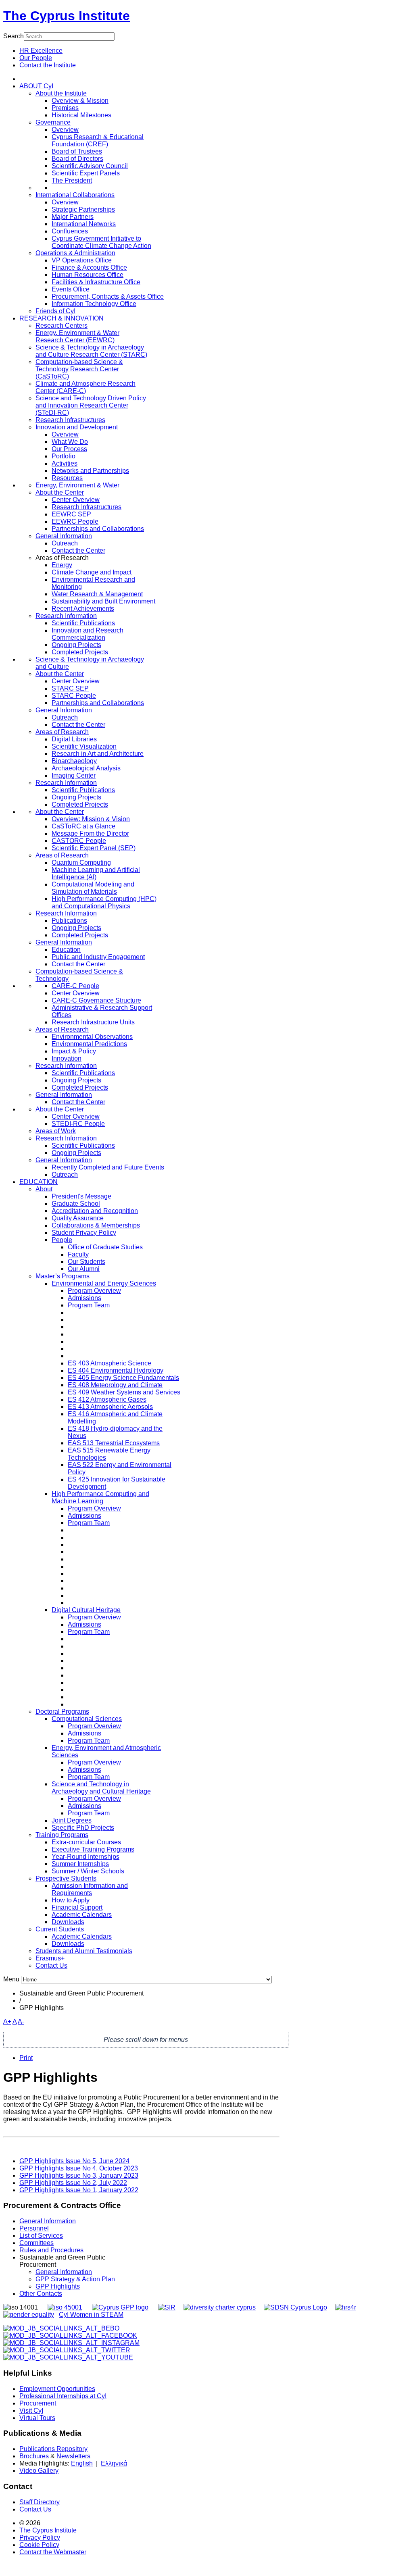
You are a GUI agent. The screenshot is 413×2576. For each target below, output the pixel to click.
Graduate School (76, 1204)
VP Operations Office (82, 260)
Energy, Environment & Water (77, 485)
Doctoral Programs (62, 1711)
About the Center (60, 492)
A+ (7, 2021)
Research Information (66, 616)
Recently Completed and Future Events (108, 1167)
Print (26, 2058)
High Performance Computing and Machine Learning (100, 1497)
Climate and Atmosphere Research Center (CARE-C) (86, 387)
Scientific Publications (83, 623)
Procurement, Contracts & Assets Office (108, 297)
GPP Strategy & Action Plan (75, 2279)
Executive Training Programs (93, 1849)
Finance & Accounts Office (89, 267)
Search (14, 36)
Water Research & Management (97, 594)
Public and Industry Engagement (98, 957)
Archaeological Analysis (86, 768)
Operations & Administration (75, 253)
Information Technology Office (94, 304)
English (82, 2463)
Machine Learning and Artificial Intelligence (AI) (96, 873)
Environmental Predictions (89, 1044)
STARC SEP (70, 688)
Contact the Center (78, 550)
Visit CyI (31, 2411)
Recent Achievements (83, 609)
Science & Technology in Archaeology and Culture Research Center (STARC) (91, 351)
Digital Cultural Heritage (86, 1610)
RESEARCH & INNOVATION (62, 318)
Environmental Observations (92, 1037)
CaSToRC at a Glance (83, 826)
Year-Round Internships (86, 1857)
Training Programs (62, 1835)
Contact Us (51, 1965)
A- (21, 2021)
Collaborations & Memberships (96, 1225)
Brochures (34, 2456)
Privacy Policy (40, 2538)
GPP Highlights (58, 2286)
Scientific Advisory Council (90, 166)
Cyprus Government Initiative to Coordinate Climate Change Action (101, 242)
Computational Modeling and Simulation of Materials (93, 888)
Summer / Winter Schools (88, 1871)
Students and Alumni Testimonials (84, 1951)
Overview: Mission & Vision (91, 819)
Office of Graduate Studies (105, 1247)
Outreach (65, 543)
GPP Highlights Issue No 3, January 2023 (79, 2175)
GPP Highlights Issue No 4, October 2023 (79, 2168)
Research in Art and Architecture (98, 754)
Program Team (89, 1305)
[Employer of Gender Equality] (29, 2315)
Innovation (67, 1058)
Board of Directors (77, 159)
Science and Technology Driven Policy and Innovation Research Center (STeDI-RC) (91, 405)
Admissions (84, 1298)
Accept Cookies (52, 115)
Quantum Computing (81, 862)
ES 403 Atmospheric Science (110, 1363)
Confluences (70, 231)
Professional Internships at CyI (63, 2396)
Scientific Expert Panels (86, 173)
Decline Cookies (111, 115)
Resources (67, 478)
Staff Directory (40, 2502)
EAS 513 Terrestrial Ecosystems (114, 1443)
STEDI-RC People (78, 1124)
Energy (62, 565)
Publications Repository (53, 2449)
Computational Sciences (87, 1719)
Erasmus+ (50, 1958)
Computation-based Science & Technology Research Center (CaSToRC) (79, 369)
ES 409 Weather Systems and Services (124, 1392)
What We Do (70, 442)
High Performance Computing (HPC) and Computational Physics (104, 902)
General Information (64, 536)
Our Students (87, 1262)
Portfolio (64, 456)
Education (66, 950)
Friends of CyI (55, 311)
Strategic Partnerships (83, 209)
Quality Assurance (78, 1218)
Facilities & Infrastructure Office (96, 282)
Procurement (38, 2403)
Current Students (60, 1929)
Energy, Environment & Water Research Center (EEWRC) (77, 336)
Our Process (69, 449)
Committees (37, 2243)
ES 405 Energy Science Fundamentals (123, 1378)
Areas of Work (56, 1131)
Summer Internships (80, 1864)
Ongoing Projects (76, 645)
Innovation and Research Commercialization (88, 634)
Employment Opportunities (57, 2389)
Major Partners (73, 217)
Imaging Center (74, 775)
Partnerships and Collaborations (98, 529)
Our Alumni (84, 1269)
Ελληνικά (114, 2463)
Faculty (78, 1254)
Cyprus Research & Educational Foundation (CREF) (98, 140)
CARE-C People (75, 986)
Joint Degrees (72, 1820)
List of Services (41, 2236)
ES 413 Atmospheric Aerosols (110, 1407)
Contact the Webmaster (53, 2552)
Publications (69, 921)
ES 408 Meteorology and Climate (115, 1385)
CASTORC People (79, 841)
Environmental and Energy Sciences (104, 1283)
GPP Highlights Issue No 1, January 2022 (79, 2190)
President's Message (81, 1196)
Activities (65, 463)
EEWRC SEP (71, 514)
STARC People (74, 696)
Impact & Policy (74, 1051)
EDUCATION (39, 1182)
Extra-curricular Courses (86, 1842)
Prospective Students (66, 1878)
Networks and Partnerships (90, 471)
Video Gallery (39, 2471)
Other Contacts (41, 2294)
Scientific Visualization (84, 746)
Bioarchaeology (74, 761)
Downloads (68, 1922)
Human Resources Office (88, 275)
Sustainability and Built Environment (103, 601)
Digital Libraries (74, 739)
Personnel (34, 2228)
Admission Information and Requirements (90, 1889)
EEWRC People (75, 521)
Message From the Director (90, 833)
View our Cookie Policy (81, 95)
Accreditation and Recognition (95, 1211)
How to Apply (71, 1900)
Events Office (71, 289)
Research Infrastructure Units (93, 1022)
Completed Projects (80, 652)
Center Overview (76, 500)
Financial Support (77, 1907)
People (62, 1240)
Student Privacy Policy (84, 1233)
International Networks (84, 224)
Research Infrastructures (70, 420)
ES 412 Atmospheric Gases (107, 1399)
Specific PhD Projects (83, 1828)
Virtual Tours (37, 2418)
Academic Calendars (82, 1915)
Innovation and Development (77, 427)
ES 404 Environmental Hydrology (116, 1370)
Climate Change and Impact (92, 572)
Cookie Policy (39, 2545)
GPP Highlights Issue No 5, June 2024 (74, 2161)
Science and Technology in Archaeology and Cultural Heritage (101, 1788)
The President (72, 180)
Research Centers (62, 326)
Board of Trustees (77, 151)
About (44, 1189)
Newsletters (73, 2456)
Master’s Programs (63, 1276)
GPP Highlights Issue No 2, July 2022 (73, 2183)
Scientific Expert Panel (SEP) (94, 848)
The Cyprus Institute (67, 16)
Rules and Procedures (51, 2250)
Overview (65, 130)
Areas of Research (62, 732)
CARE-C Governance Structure (96, 1000)
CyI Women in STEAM (91, 2315)
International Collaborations (75, 195)
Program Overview (94, 1291)
